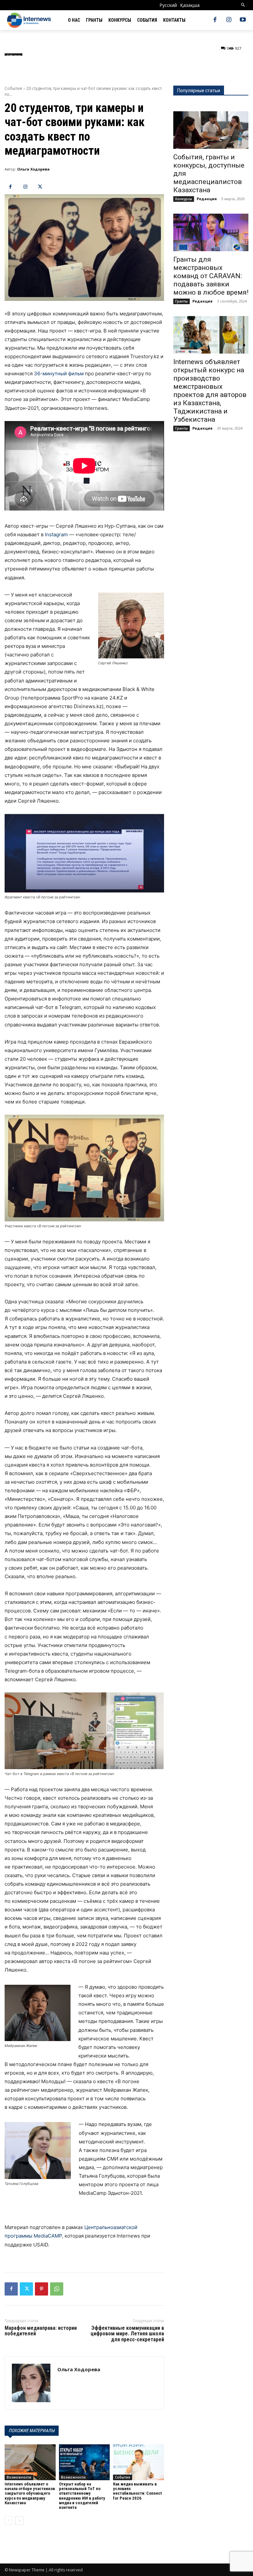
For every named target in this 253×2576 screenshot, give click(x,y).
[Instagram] (229, 20)
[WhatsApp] (57, 2289)
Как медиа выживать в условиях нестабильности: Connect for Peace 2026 (137, 2491)
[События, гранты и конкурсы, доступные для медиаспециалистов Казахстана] (211, 130)
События (13, 88)
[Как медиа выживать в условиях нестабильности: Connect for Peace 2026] (139, 2462)
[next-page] (19, 2521)
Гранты (182, 301)
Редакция (207, 199)
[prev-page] (9, 2521)
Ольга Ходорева (33, 169)
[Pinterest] (42, 2289)
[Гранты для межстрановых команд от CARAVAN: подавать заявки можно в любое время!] (211, 232)
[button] (243, 5)
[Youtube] (243, 20)
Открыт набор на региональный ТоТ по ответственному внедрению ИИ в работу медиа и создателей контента (82, 2496)
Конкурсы (184, 199)
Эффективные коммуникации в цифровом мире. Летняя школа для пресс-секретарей (127, 2334)
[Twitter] (40, 187)
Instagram (56, 534)
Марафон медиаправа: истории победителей (41, 2331)
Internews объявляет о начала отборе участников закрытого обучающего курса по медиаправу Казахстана (30, 2493)
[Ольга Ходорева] (31, 2383)
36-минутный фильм (59, 373)
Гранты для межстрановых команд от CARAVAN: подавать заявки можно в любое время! (211, 276)
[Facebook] (215, 20)
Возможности (19, 2477)
